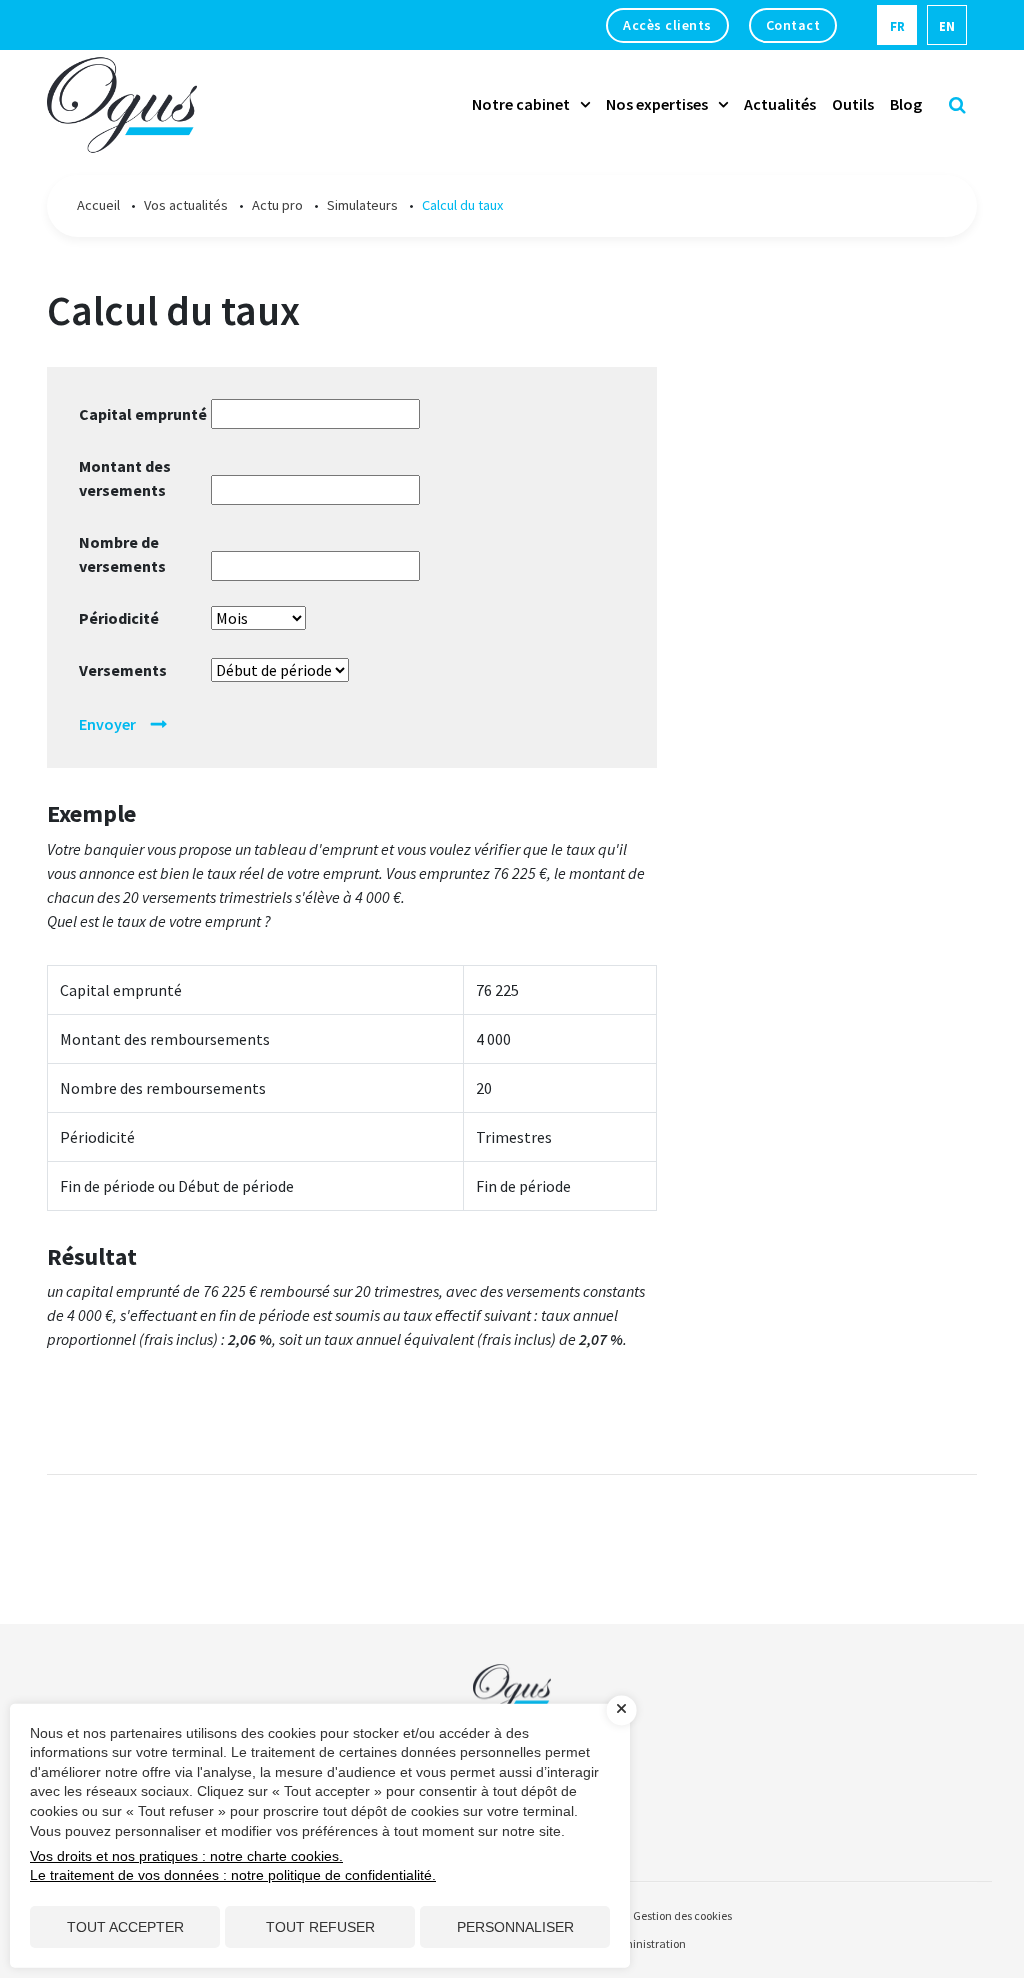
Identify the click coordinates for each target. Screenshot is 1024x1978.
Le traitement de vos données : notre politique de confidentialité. (233, 1875)
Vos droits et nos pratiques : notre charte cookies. (186, 1856)
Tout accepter (125, 1927)
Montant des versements (125, 478)
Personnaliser (515, 1927)
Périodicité (119, 618)
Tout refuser (320, 1927)
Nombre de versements (122, 554)
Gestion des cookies (682, 1915)
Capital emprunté (143, 414)
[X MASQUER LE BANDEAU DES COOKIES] (622, 1710)
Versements (123, 670)
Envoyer (107, 724)
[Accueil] (512, 1676)
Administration (647, 1943)
